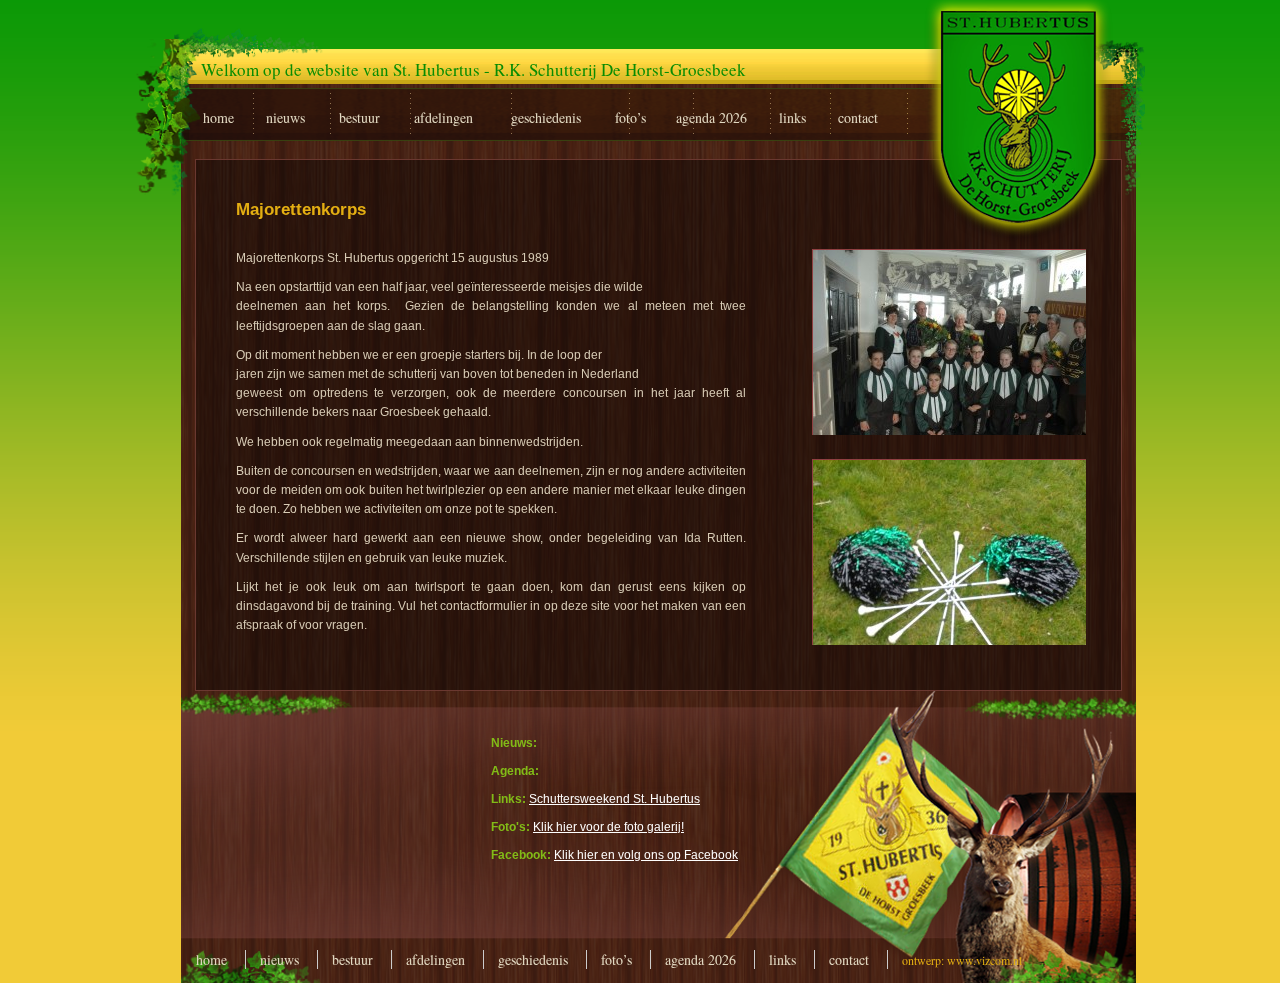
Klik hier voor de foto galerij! (608, 827)
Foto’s (616, 959)
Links (782, 959)
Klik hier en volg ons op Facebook (646, 855)
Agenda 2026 (700, 959)
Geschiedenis (533, 959)
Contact (849, 959)
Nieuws (279, 959)
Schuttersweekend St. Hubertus (614, 799)
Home (211, 959)
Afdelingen (435, 959)
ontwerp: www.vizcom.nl (962, 960)
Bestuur (352, 959)
